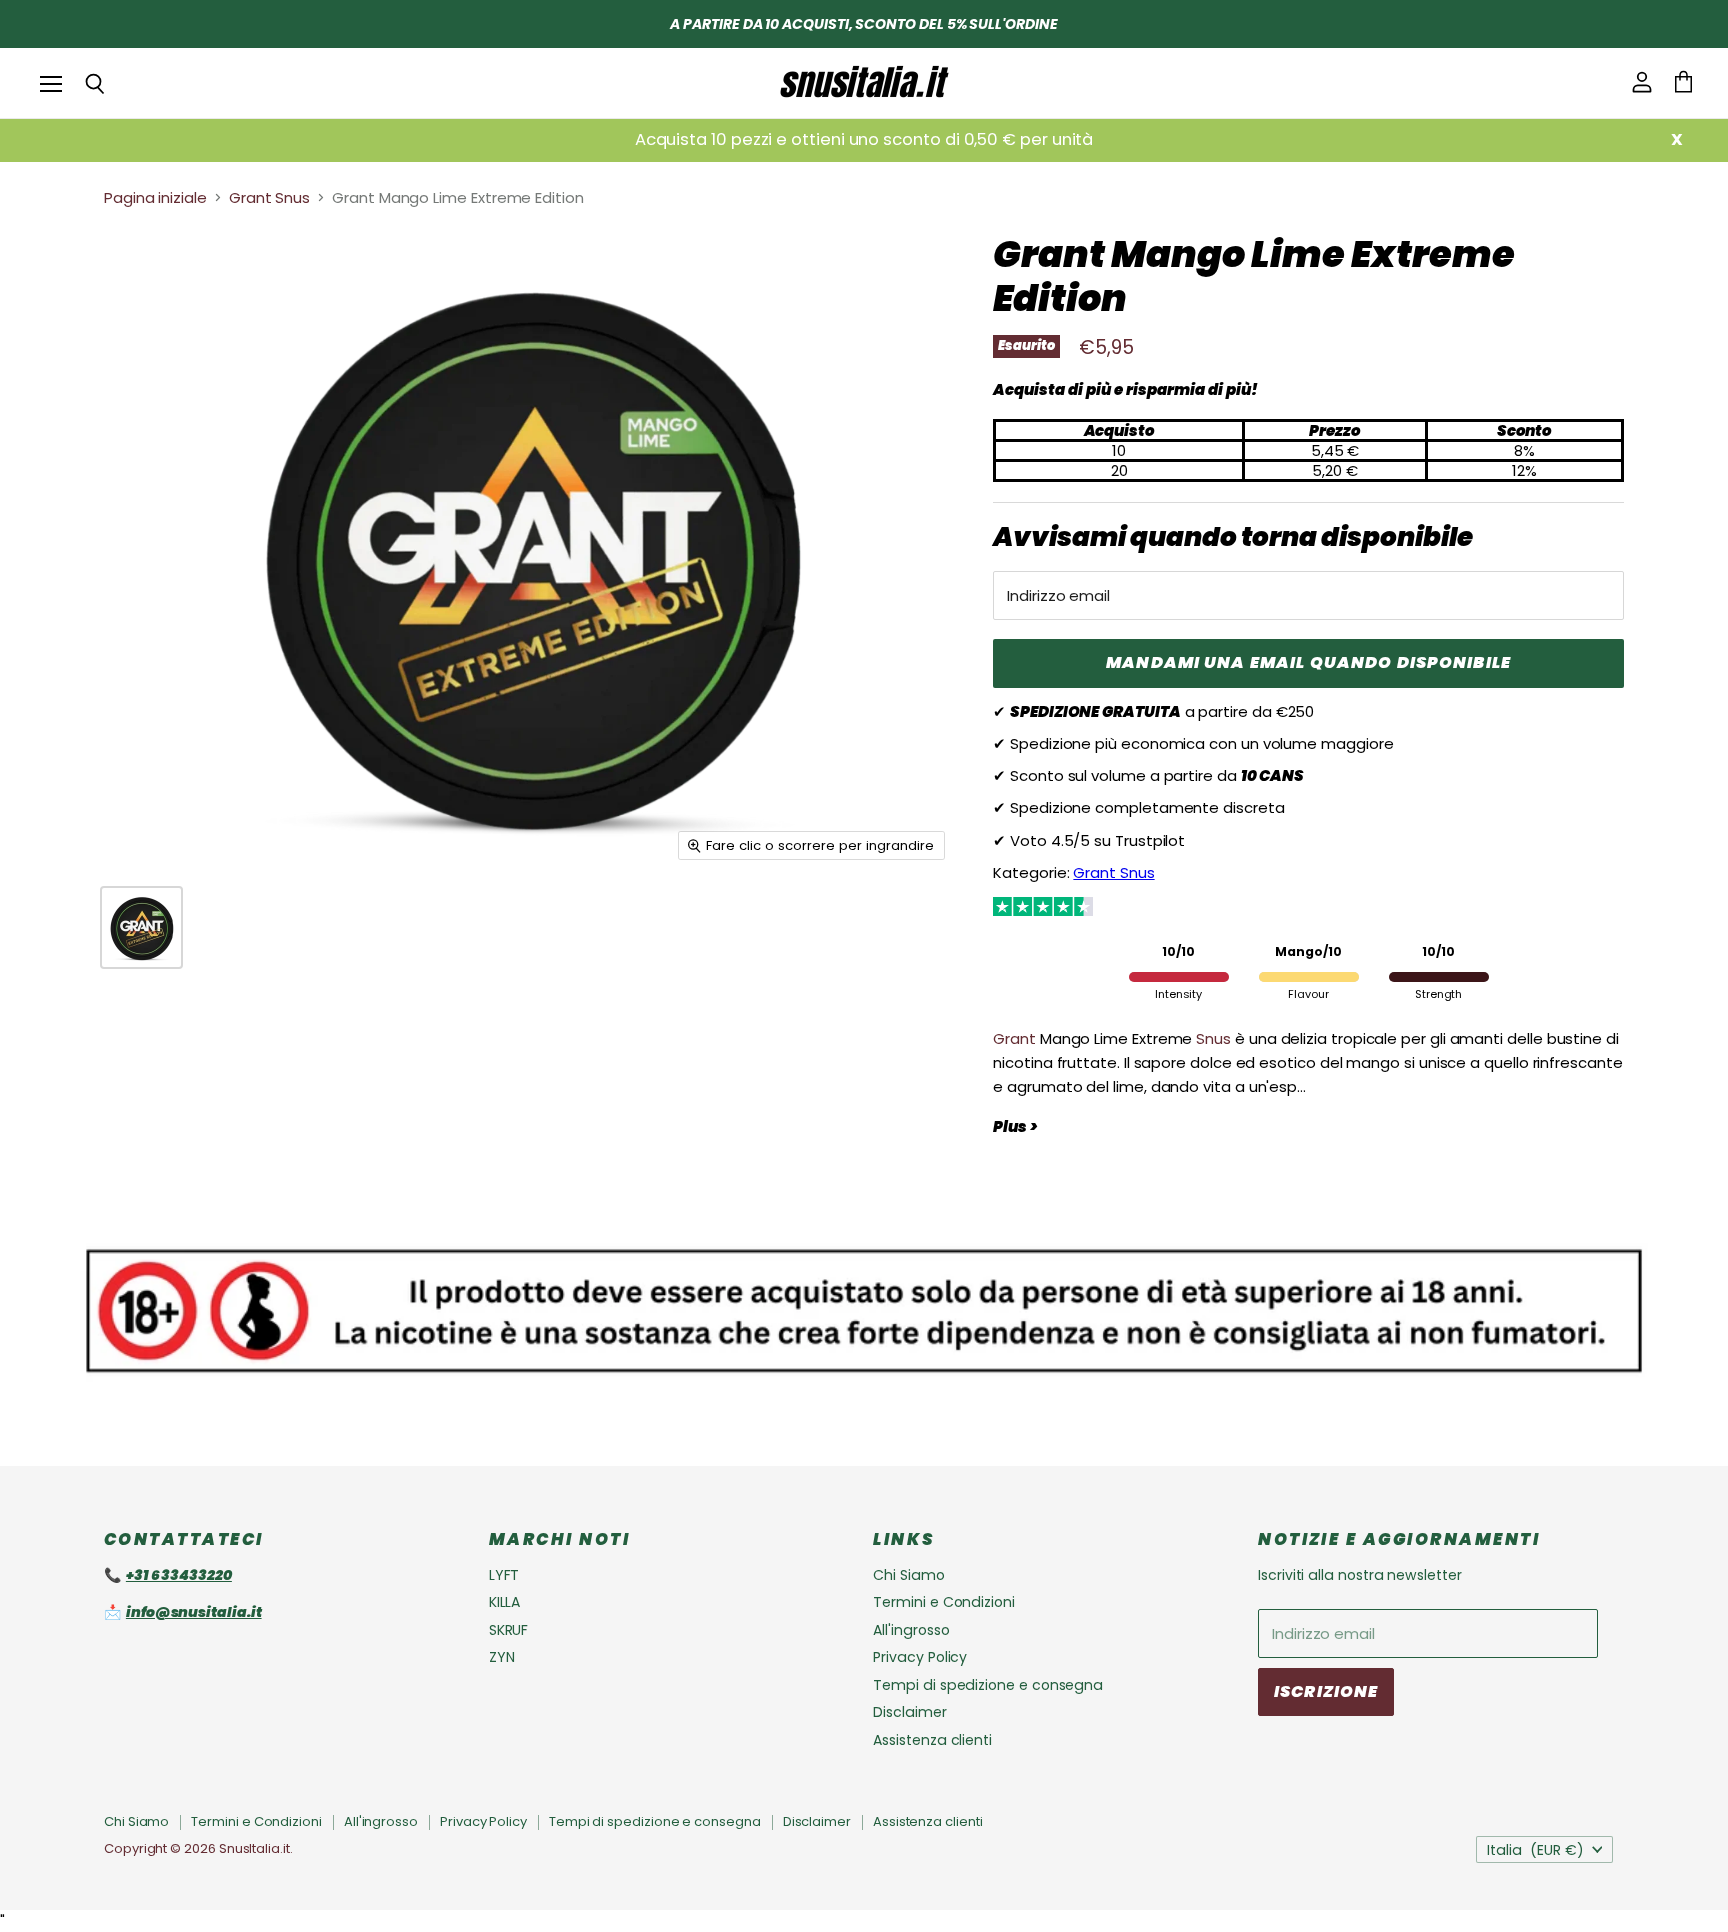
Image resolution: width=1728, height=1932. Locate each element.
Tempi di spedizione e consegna (988, 1685)
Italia (1535, 1850)
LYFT (504, 1575)
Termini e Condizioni (944, 1602)
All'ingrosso (911, 1630)
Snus (1213, 1038)
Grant (1014, 1038)
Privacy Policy (920, 1657)
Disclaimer (909, 1712)
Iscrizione (1326, 1691)
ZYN (502, 1657)
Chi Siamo (908, 1575)
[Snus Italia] (864, 83)
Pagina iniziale (155, 197)
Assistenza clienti (932, 1740)
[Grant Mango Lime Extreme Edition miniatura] (141, 927)
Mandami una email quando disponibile (1308, 662)
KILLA (505, 1602)
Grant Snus (269, 197)
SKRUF (509, 1630)
